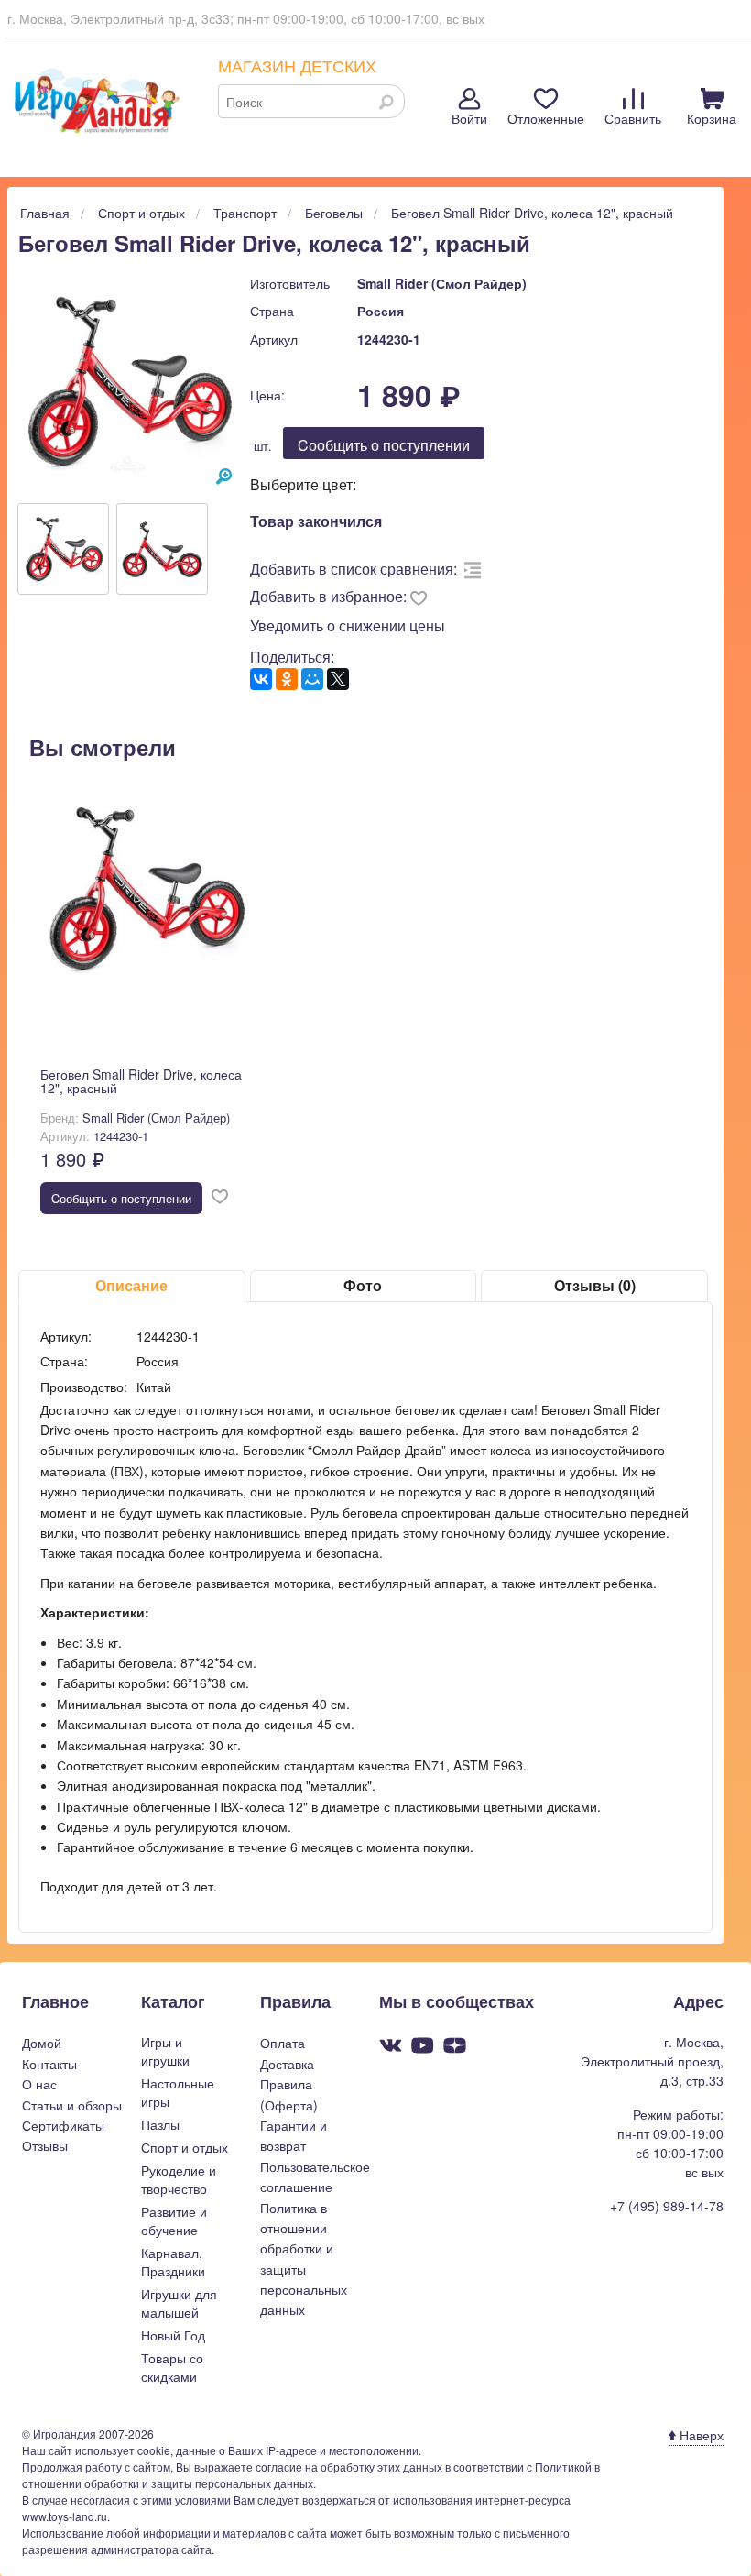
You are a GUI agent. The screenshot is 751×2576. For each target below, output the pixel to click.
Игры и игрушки (165, 2051)
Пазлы (160, 2124)
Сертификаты (63, 2125)
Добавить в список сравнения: (354, 569)
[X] (338, 679)
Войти (469, 118)
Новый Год (173, 2335)
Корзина (712, 118)
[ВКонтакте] (261, 679)
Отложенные (546, 118)
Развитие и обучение (174, 2220)
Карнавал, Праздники (173, 2262)
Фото (363, 1285)
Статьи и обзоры (72, 2105)
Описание (131, 1285)
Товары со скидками (172, 2367)
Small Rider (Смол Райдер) (442, 283)
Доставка (287, 2064)
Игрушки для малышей (179, 2303)
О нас (39, 2084)
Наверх (700, 2435)
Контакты (49, 2064)
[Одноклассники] (287, 679)
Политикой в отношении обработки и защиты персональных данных (311, 2475)
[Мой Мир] (312, 679)
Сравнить (633, 118)
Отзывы (45, 2145)
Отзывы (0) (595, 1285)
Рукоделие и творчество (179, 2179)
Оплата (283, 2043)
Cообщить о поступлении (384, 445)
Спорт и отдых (185, 2147)
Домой (42, 2043)
